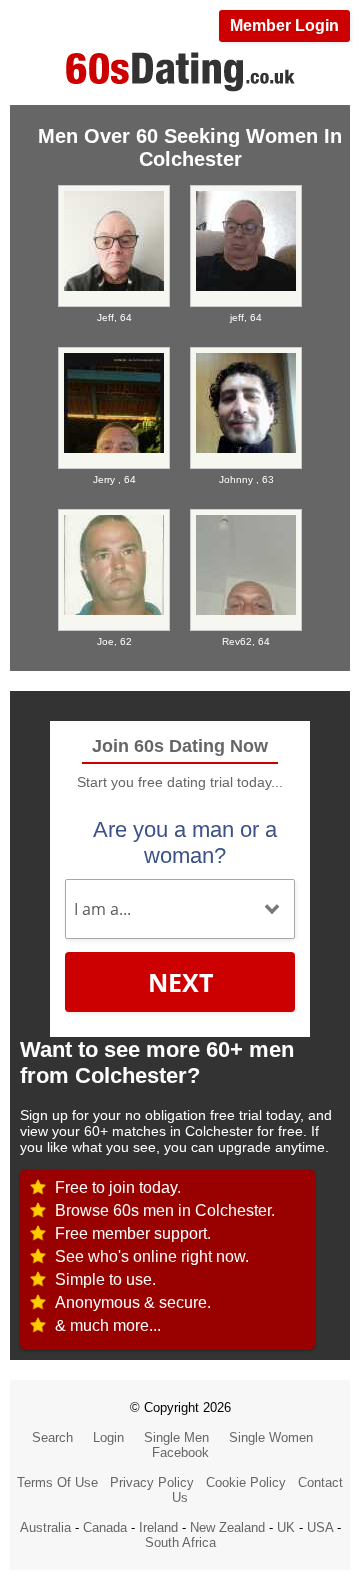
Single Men (176, 1437)
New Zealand (227, 1527)
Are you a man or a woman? (185, 842)
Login (108, 1437)
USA (320, 1527)
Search (52, 1437)
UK (286, 1527)
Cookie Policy (246, 1482)
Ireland (158, 1527)
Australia (45, 1527)
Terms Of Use (57, 1482)
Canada (105, 1527)
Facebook (180, 1452)
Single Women (271, 1437)
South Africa (180, 1542)
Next (180, 982)
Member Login (284, 25)
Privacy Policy (152, 1482)
